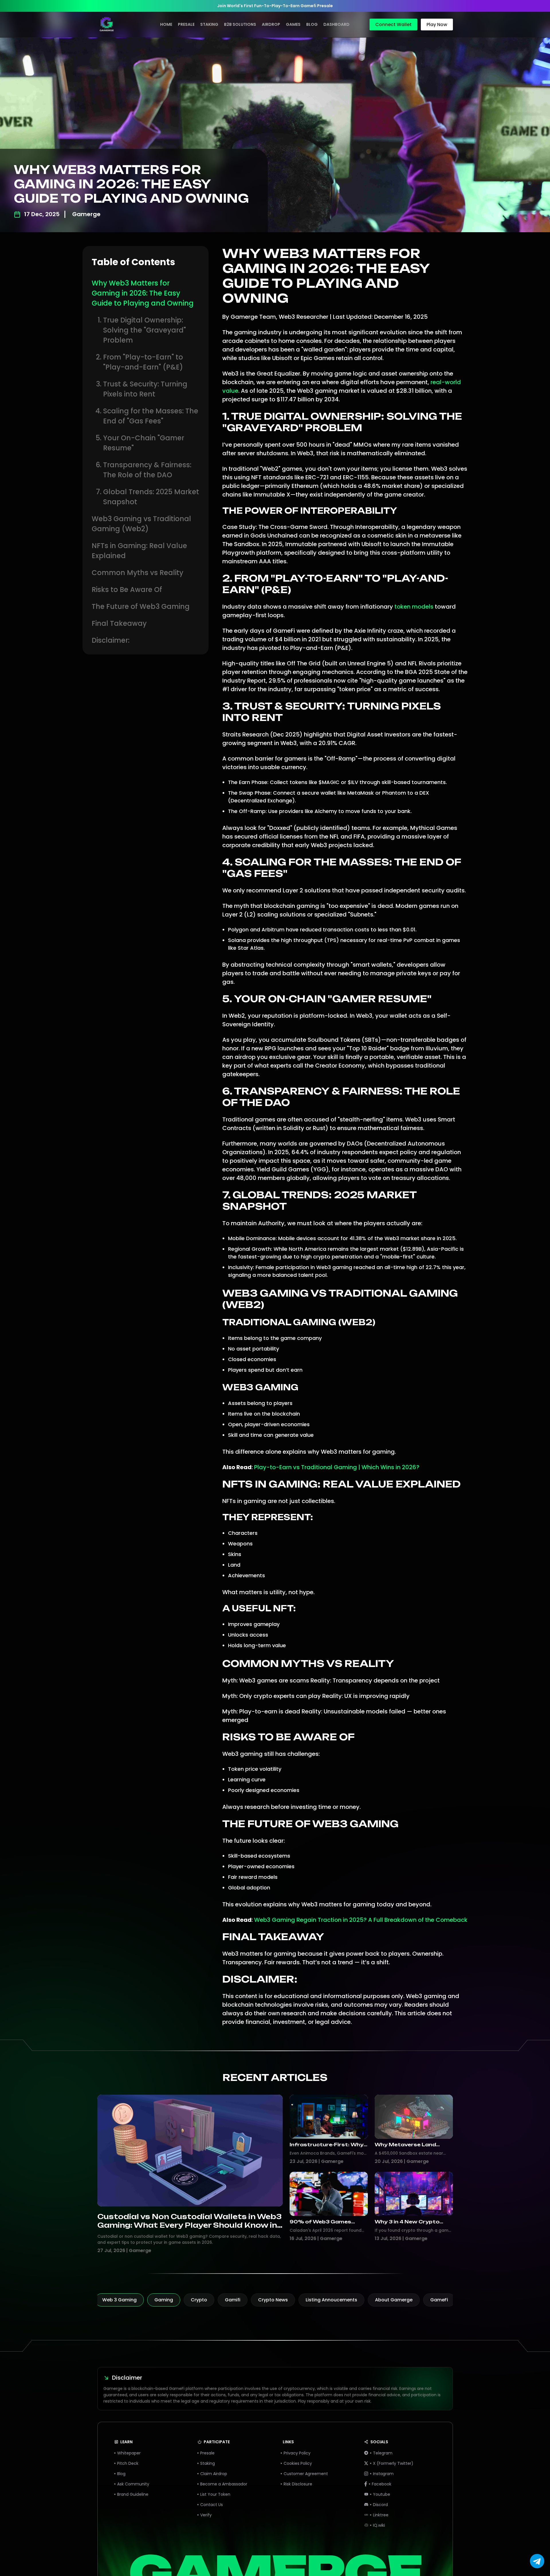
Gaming (164, 2300)
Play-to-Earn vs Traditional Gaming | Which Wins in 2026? (337, 1467)
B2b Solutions (240, 24)
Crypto (199, 2300)
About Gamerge (394, 2300)
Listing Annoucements (331, 2300)
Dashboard (336, 24)
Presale (186, 24)
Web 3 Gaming (119, 2300)
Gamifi (233, 2300)
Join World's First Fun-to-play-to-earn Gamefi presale (275, 6)
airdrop (271, 24)
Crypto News (273, 2300)
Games (293, 24)
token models (414, 607)
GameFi (439, 2300)
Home (166, 24)
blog (312, 24)
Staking (209, 24)
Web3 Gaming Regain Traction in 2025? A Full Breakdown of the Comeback (361, 1920)
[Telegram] (537, 2567)
